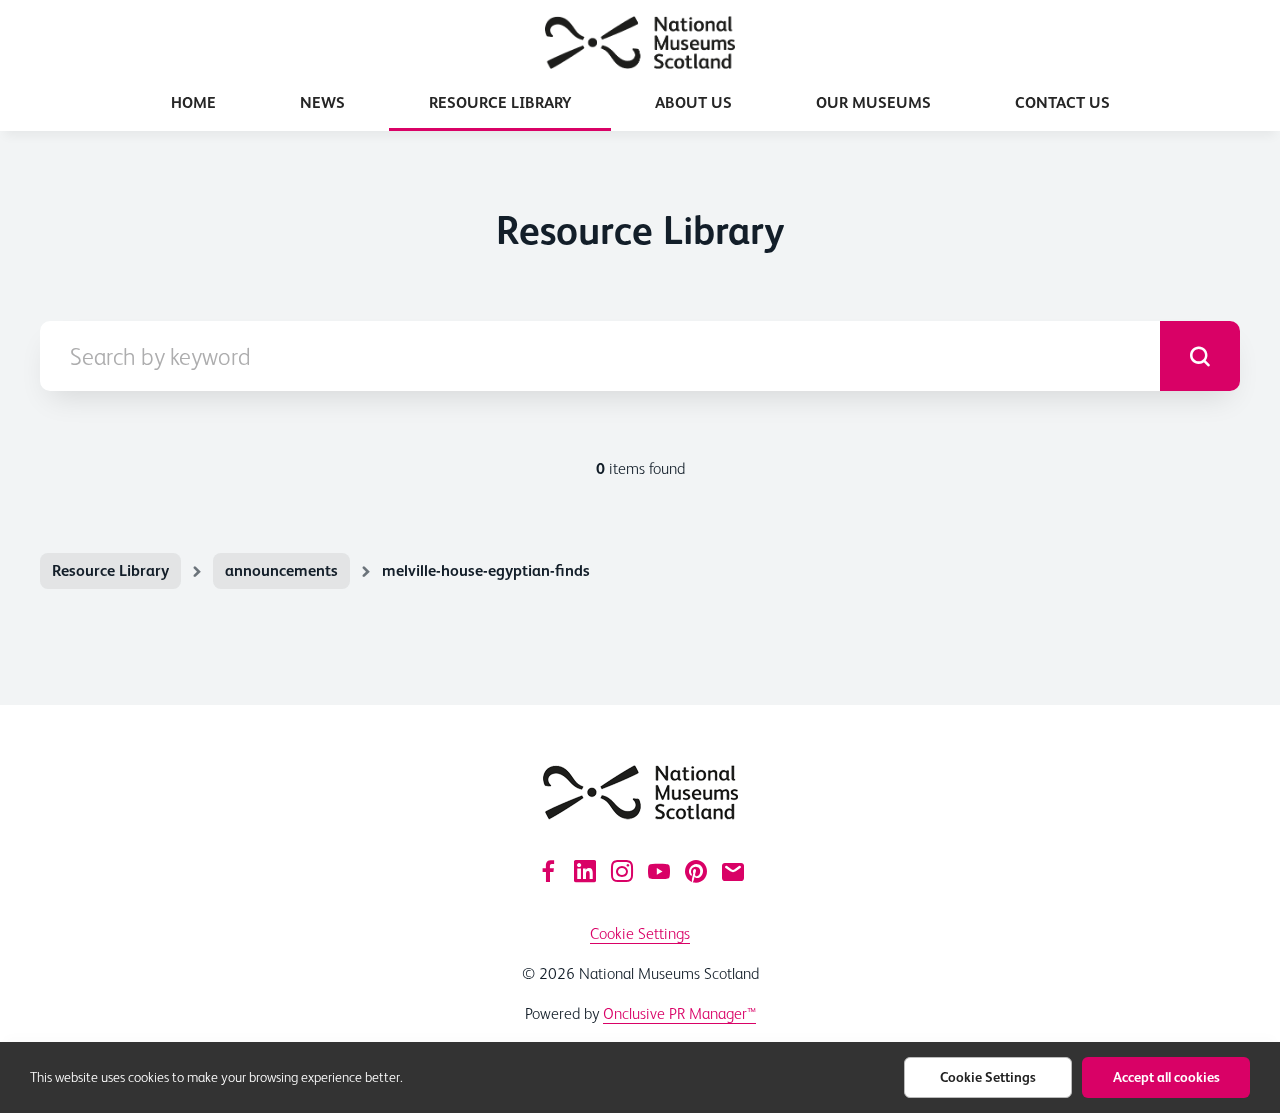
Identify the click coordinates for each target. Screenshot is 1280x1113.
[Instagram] (622, 871)
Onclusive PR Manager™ (679, 1013)
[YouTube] (659, 871)
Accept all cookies (1166, 1077)
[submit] (1200, 356)
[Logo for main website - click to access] (640, 792)
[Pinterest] (696, 871)
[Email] (733, 871)
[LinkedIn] (585, 871)
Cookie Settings (640, 933)
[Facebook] (548, 871)
